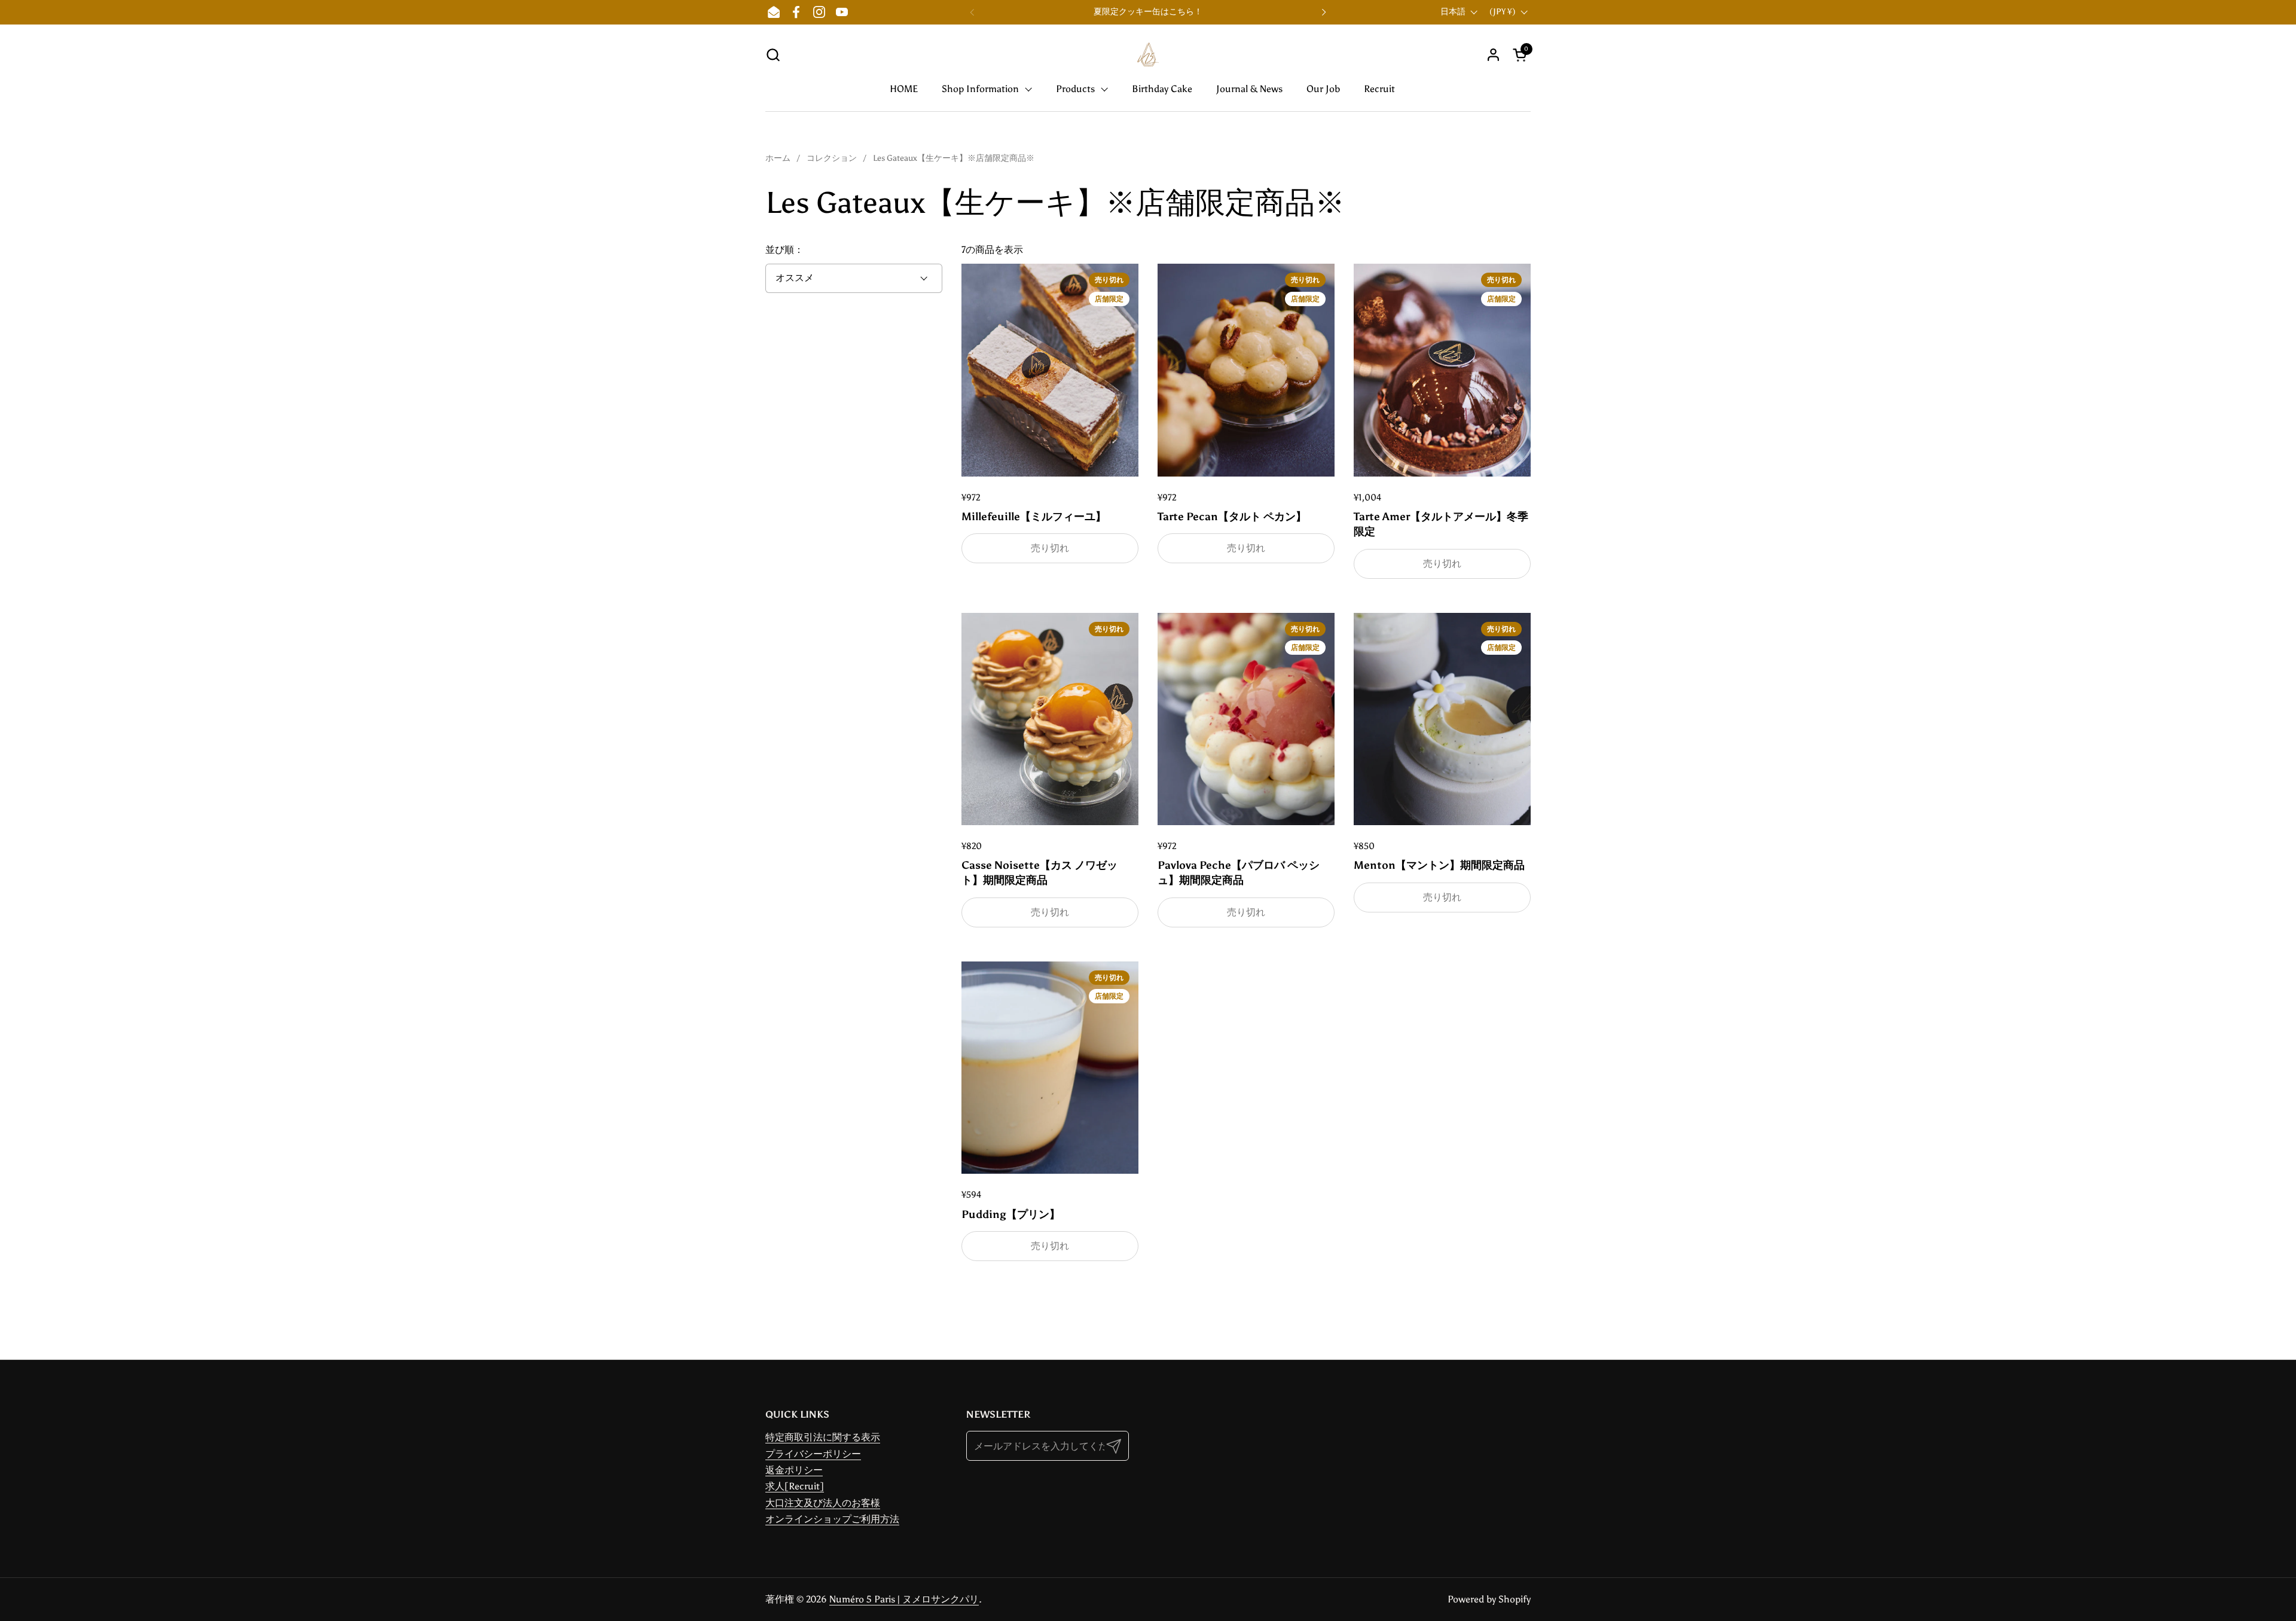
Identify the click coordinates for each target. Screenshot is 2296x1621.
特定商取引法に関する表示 (823, 1437)
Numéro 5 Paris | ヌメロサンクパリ (904, 1599)
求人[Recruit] (795, 1486)
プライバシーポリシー (813, 1454)
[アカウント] (1493, 55)
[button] (773, 55)
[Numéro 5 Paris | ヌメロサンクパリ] (1148, 54)
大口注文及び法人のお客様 (823, 1503)
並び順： (784, 250)
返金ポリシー (794, 1470)
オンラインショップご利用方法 (832, 1519)
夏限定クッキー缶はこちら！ (1148, 12)
